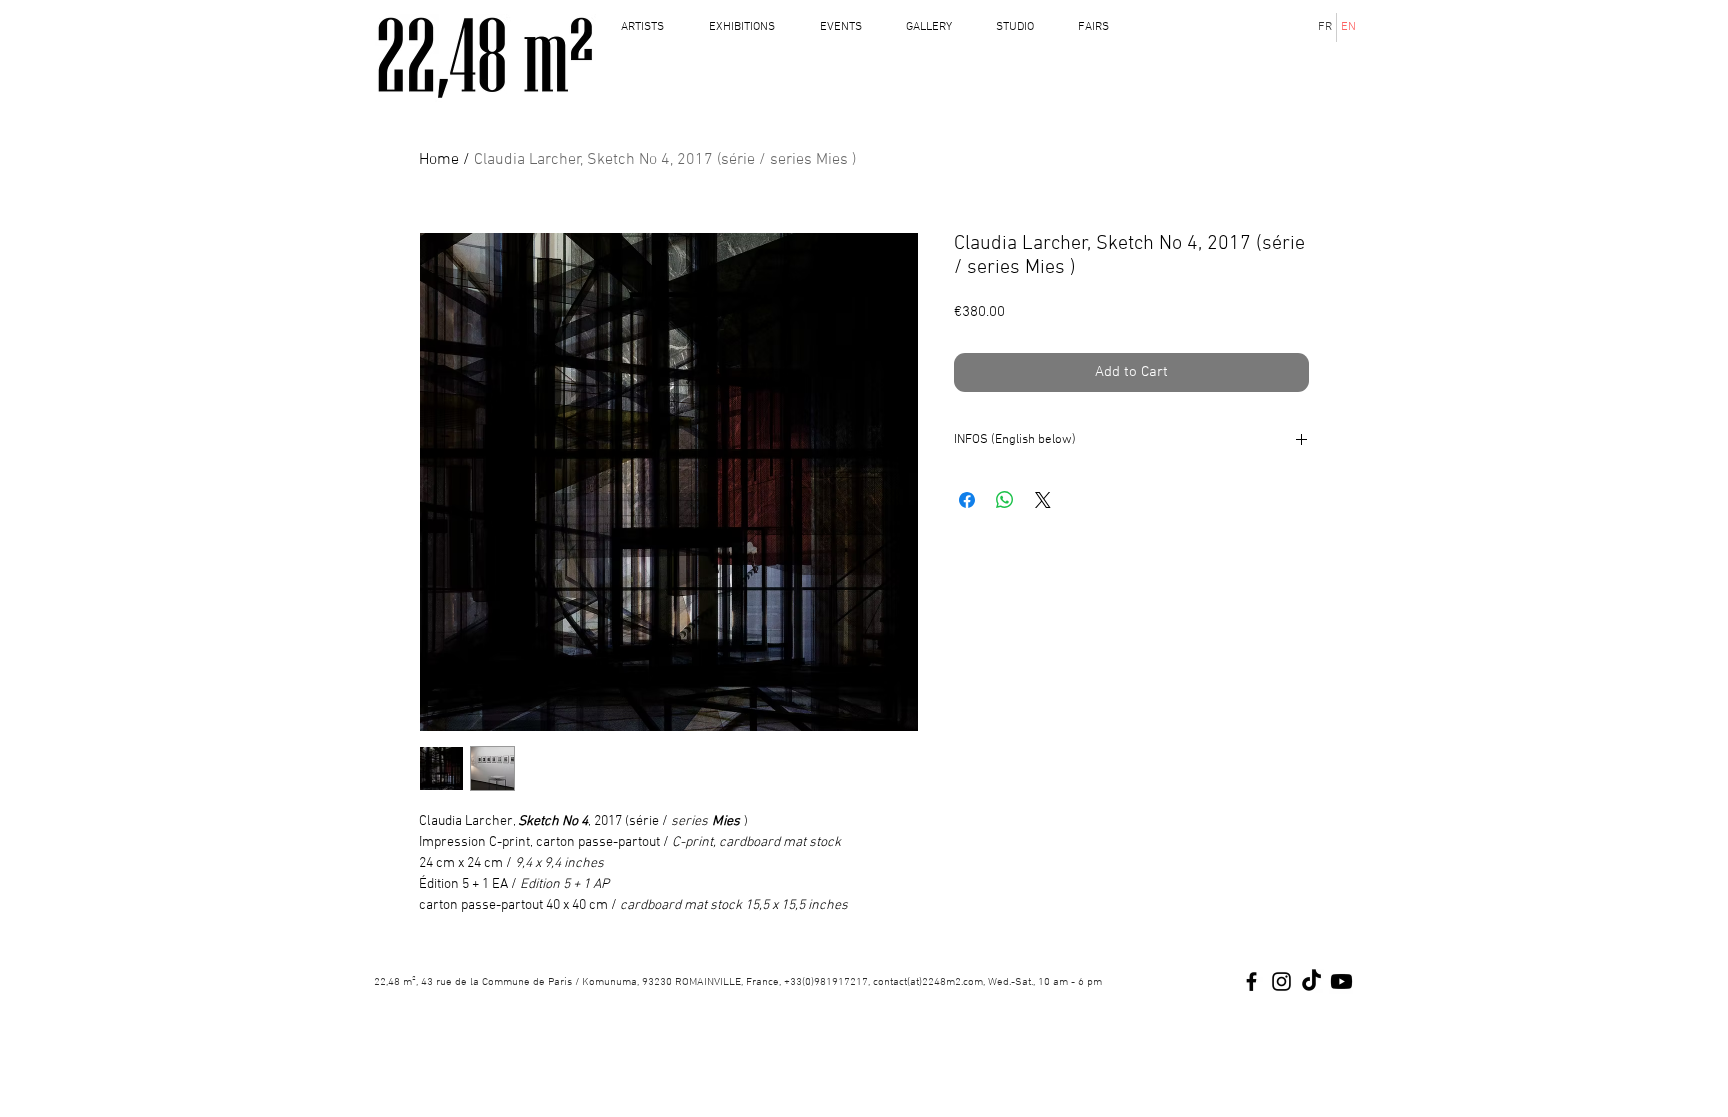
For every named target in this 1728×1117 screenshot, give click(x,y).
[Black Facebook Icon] (1251, 981)
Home (439, 160)
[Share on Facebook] (967, 500)
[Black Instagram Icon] (1281, 981)
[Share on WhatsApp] (1005, 500)
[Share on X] (1043, 500)
